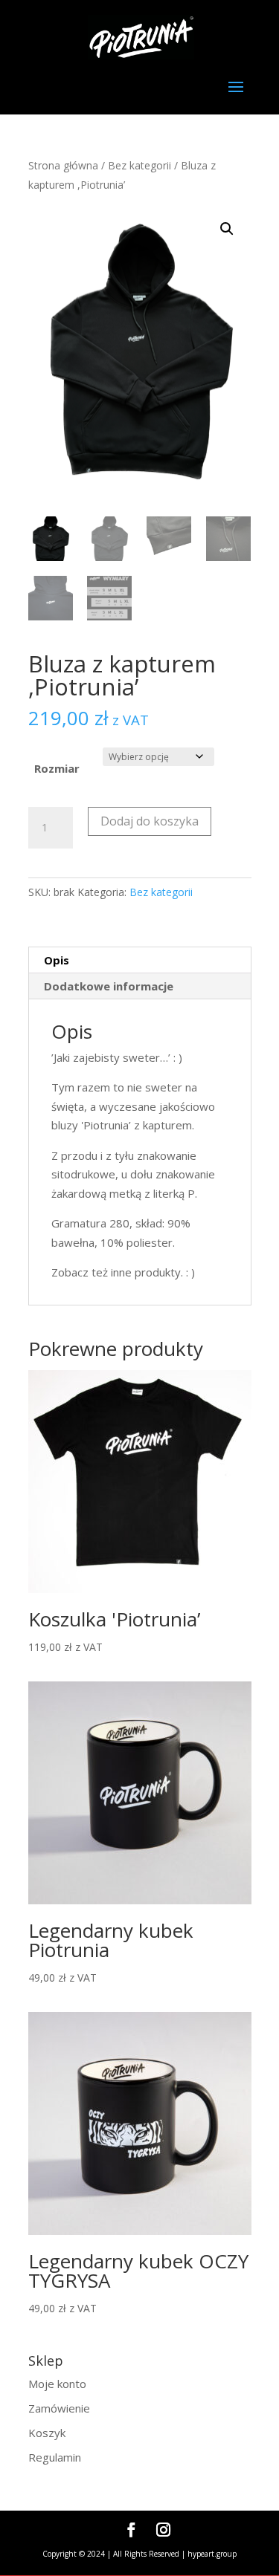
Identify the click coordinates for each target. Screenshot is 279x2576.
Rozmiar (57, 768)
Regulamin (55, 2457)
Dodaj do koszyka (150, 821)
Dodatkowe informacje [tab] (109, 986)
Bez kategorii (139, 165)
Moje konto (57, 2384)
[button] (227, 229)
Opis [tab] (57, 960)
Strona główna (63, 165)
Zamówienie (59, 2408)
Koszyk (47, 2433)
